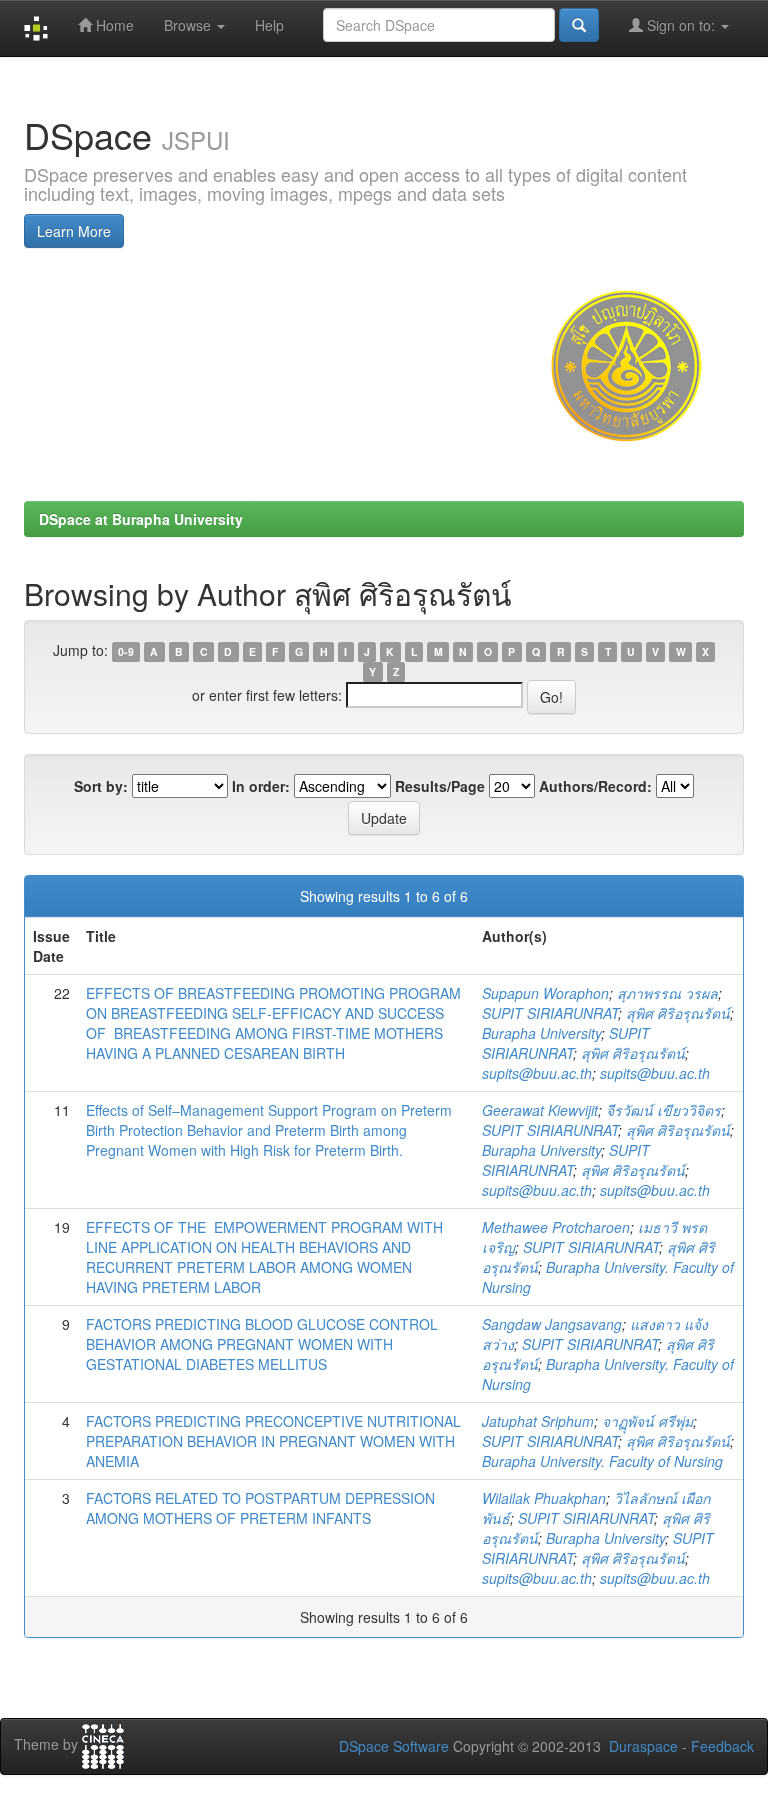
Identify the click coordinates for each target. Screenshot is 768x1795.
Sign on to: (681, 25)
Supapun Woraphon (545, 993)
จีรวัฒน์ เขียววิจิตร (663, 1110)
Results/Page (440, 786)
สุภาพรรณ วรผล (667, 993)
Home (113, 25)
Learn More (74, 231)
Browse (189, 25)
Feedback (722, 1746)
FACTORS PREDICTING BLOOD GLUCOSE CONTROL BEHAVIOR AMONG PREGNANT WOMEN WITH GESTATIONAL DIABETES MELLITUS (262, 1344)
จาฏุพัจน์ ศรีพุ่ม (647, 1421)
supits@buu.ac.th (537, 1073)
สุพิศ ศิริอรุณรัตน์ (678, 1013)
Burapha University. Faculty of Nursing (602, 1461)
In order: (261, 786)
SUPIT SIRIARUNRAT (550, 1013)
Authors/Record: (595, 786)
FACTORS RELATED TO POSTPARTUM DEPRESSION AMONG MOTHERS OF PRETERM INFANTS (260, 1508)
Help (269, 25)
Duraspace (643, 1746)
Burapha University (541, 1033)
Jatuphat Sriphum (538, 1421)
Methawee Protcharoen (556, 1227)
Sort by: (101, 786)
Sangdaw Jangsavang (552, 1324)
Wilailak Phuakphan (544, 1498)
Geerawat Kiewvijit (540, 1110)
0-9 (126, 651)
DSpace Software (394, 1746)
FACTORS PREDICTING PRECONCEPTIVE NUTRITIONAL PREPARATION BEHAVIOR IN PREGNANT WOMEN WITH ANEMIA (273, 1441)
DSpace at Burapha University (141, 519)
